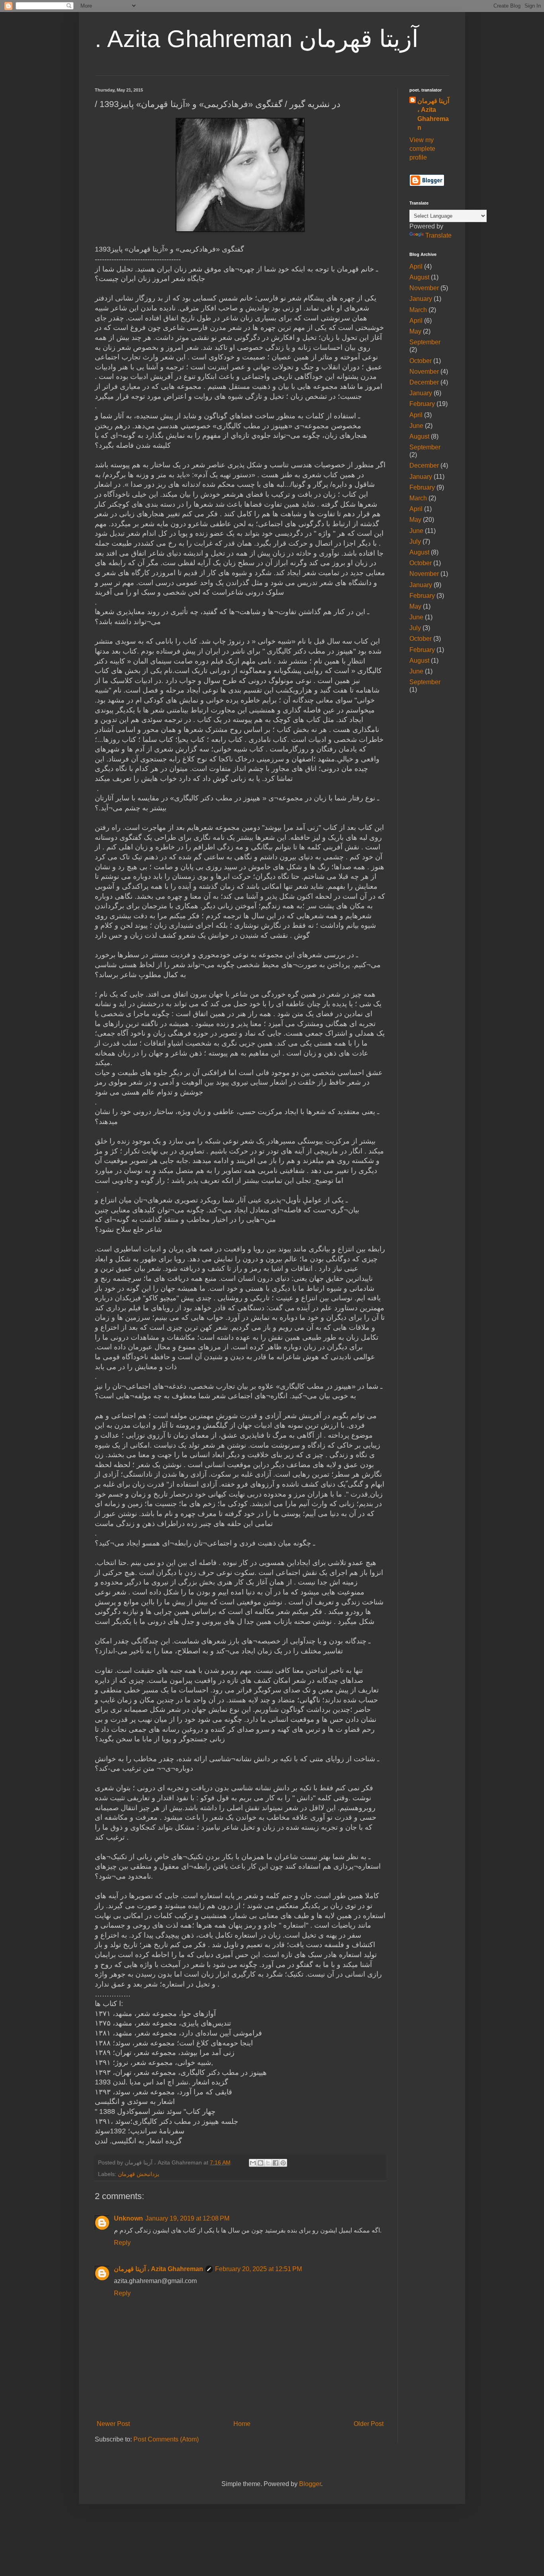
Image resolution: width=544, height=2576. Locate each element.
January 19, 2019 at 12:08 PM (187, 2218)
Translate (438, 235)
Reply (122, 2243)
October (421, 361)
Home (242, 2424)
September (425, 342)
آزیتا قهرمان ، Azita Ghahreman (159, 2269)
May (415, 331)
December (424, 382)
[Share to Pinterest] (283, 2163)
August (419, 277)
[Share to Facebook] (276, 2163)
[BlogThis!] (260, 2163)
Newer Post (113, 2424)
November (424, 288)
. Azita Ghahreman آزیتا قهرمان (257, 39)
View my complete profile (422, 149)
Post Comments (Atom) (166, 2439)
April (416, 266)
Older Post (369, 2424)
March (418, 310)
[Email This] (253, 2163)
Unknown (128, 2218)
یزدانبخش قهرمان (139, 2174)
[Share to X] (268, 2163)
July (415, 542)
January (421, 299)
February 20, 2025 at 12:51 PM (258, 2269)
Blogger (310, 2484)
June (416, 426)
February (422, 404)
